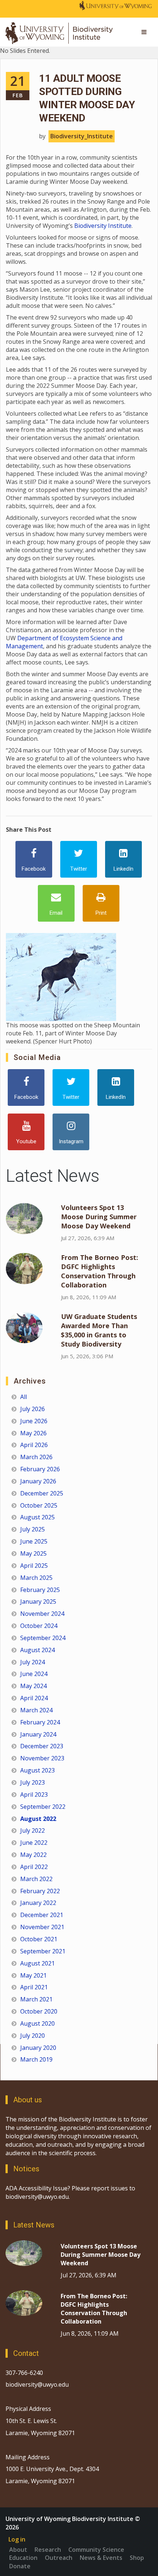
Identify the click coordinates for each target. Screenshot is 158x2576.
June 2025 (34, 1541)
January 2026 (38, 1481)
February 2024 (40, 1722)
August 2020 (37, 2023)
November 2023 (42, 1758)
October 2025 (39, 1505)
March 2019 (36, 2059)
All (24, 1397)
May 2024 (33, 1686)
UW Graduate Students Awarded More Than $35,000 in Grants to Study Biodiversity (99, 1330)
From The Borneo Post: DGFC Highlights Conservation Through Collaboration (100, 1271)
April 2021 (34, 1987)
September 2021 (43, 1951)
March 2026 (36, 1457)
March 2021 (36, 1999)
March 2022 (36, 1879)
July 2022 (33, 1830)
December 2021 (42, 1915)
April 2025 (34, 1566)
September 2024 (43, 1638)
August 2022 (38, 1819)
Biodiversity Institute (103, 226)
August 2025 (37, 1517)
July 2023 (33, 1782)
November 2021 (42, 1927)
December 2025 (42, 1493)
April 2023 (34, 1795)
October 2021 (39, 1939)
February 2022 (40, 1891)
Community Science (96, 2550)
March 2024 (36, 1710)
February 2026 (40, 1469)
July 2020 (33, 2036)
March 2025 (36, 1578)
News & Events (101, 2558)
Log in (17, 2539)
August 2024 (37, 1650)
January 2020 (38, 2048)
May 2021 (33, 1975)
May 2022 (33, 1855)
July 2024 (33, 1662)
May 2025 (33, 1553)
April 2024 (34, 1698)
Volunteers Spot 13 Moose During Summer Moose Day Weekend (99, 1217)
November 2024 (42, 1614)
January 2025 (38, 1602)
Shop (137, 2558)
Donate (20, 2566)
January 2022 (38, 1903)
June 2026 (34, 1421)
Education (23, 2558)
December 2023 (42, 1746)
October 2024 (39, 1626)
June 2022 (34, 1843)
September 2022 (43, 1807)
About (18, 2550)
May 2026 (33, 1433)
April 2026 (34, 1445)
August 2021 (37, 1963)
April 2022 (34, 1867)
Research (48, 2550)
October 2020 (39, 2011)
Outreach (59, 2558)
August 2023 (37, 1770)
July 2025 (33, 1529)
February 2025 (40, 1590)
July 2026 (33, 1409)
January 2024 (38, 1734)
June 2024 (34, 1674)
